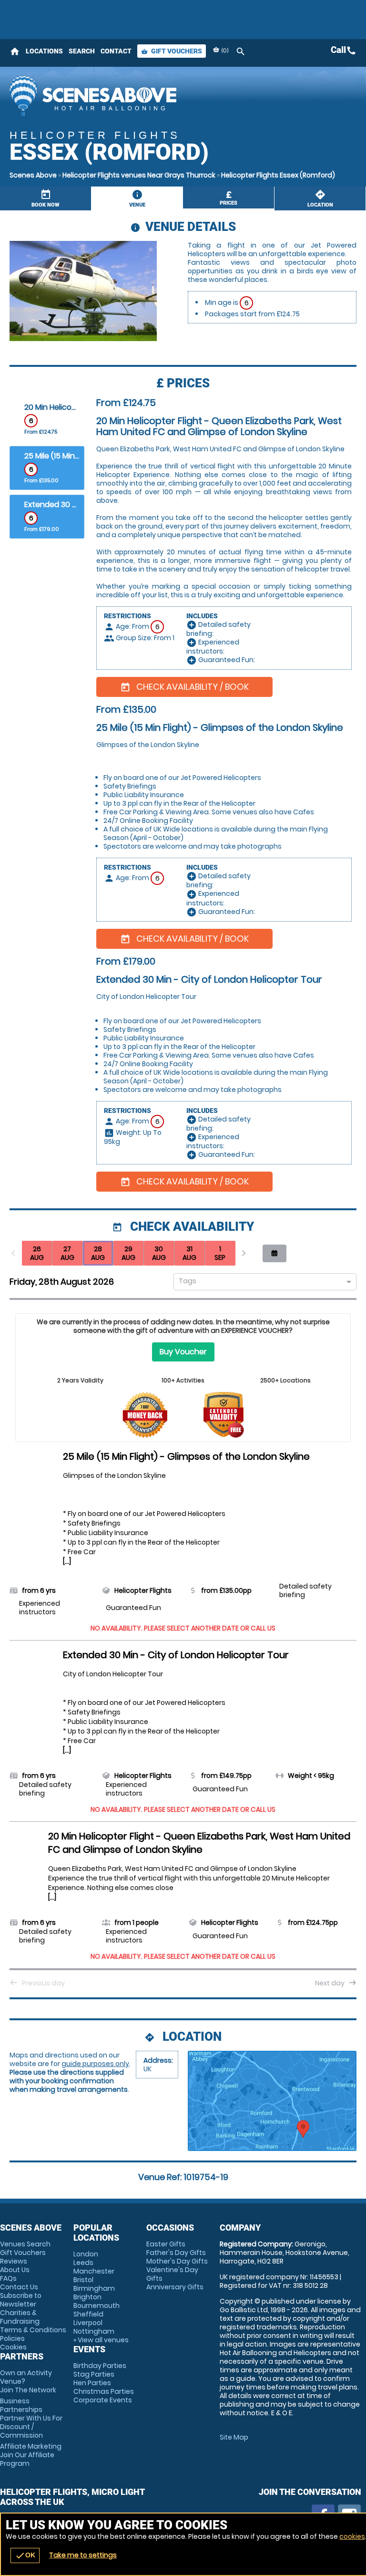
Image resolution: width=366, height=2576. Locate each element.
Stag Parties (94, 2374)
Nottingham (94, 2331)
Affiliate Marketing (31, 2455)
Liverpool (88, 2323)
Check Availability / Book (184, 687)
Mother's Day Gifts (177, 2261)
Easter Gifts (166, 2244)
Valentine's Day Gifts (172, 2274)
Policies (12, 2338)
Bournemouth (97, 2306)
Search (82, 51)
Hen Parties (92, 2383)
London (86, 2254)
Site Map (234, 2437)
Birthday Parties (100, 2366)
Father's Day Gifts (176, 2253)
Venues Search (25, 2244)
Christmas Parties (104, 2391)
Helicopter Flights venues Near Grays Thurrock (139, 175)
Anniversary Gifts (175, 2287)
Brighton (87, 2297)
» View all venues (101, 2340)
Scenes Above (33, 175)
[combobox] (261, 1283)
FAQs (8, 2278)
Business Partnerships (31, 2418)
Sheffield (88, 2314)
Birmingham (94, 2288)
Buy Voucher (183, 1352)
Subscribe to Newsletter (21, 2300)
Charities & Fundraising (20, 2317)
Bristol (83, 2280)
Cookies (13, 2347)
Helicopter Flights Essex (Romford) (278, 175)
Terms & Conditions (33, 2330)
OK (25, 2555)
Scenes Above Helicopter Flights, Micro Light (107, 95)
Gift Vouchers (172, 51)
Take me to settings (83, 2555)
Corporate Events (103, 2400)
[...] (67, 1561)
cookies (352, 2536)
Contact (116, 51)
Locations (44, 51)
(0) (224, 50)
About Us (15, 2270)
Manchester (94, 2271)
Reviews (14, 2261)
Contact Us (19, 2287)
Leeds (83, 2263)
